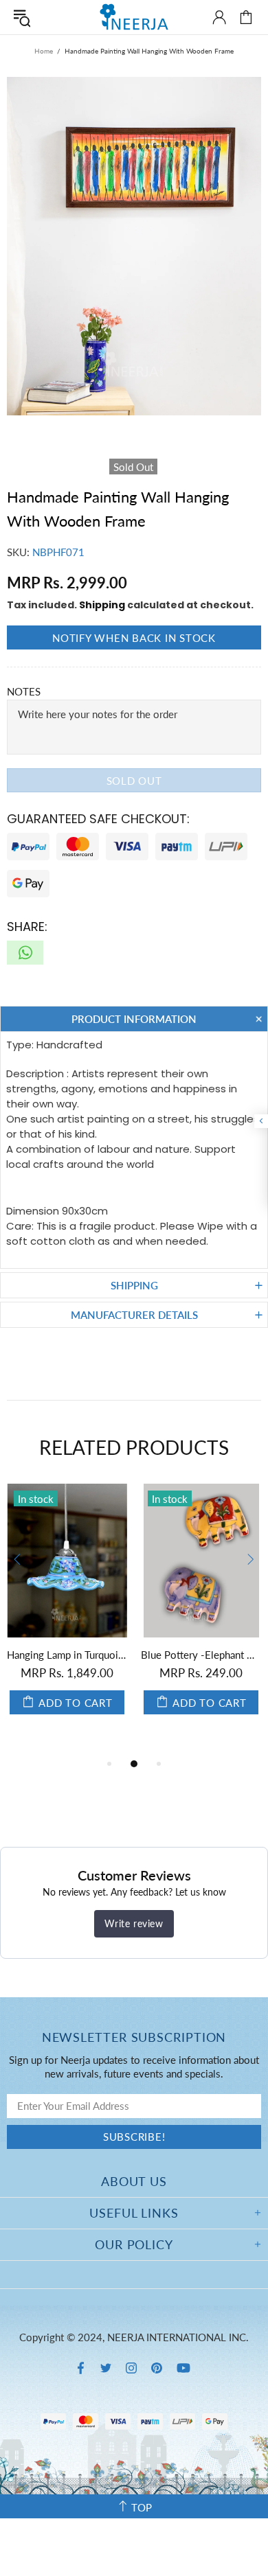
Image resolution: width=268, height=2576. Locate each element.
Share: (27, 927)
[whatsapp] (25, 953)
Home (44, 51)
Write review (134, 1923)
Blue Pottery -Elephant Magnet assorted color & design (201, 1655)
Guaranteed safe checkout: (98, 819)
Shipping (102, 605)
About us (134, 2181)
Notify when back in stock (134, 638)
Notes (24, 691)
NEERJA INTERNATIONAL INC (134, 17)
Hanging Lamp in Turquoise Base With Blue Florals (67, 1655)
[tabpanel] (67, 1613)
